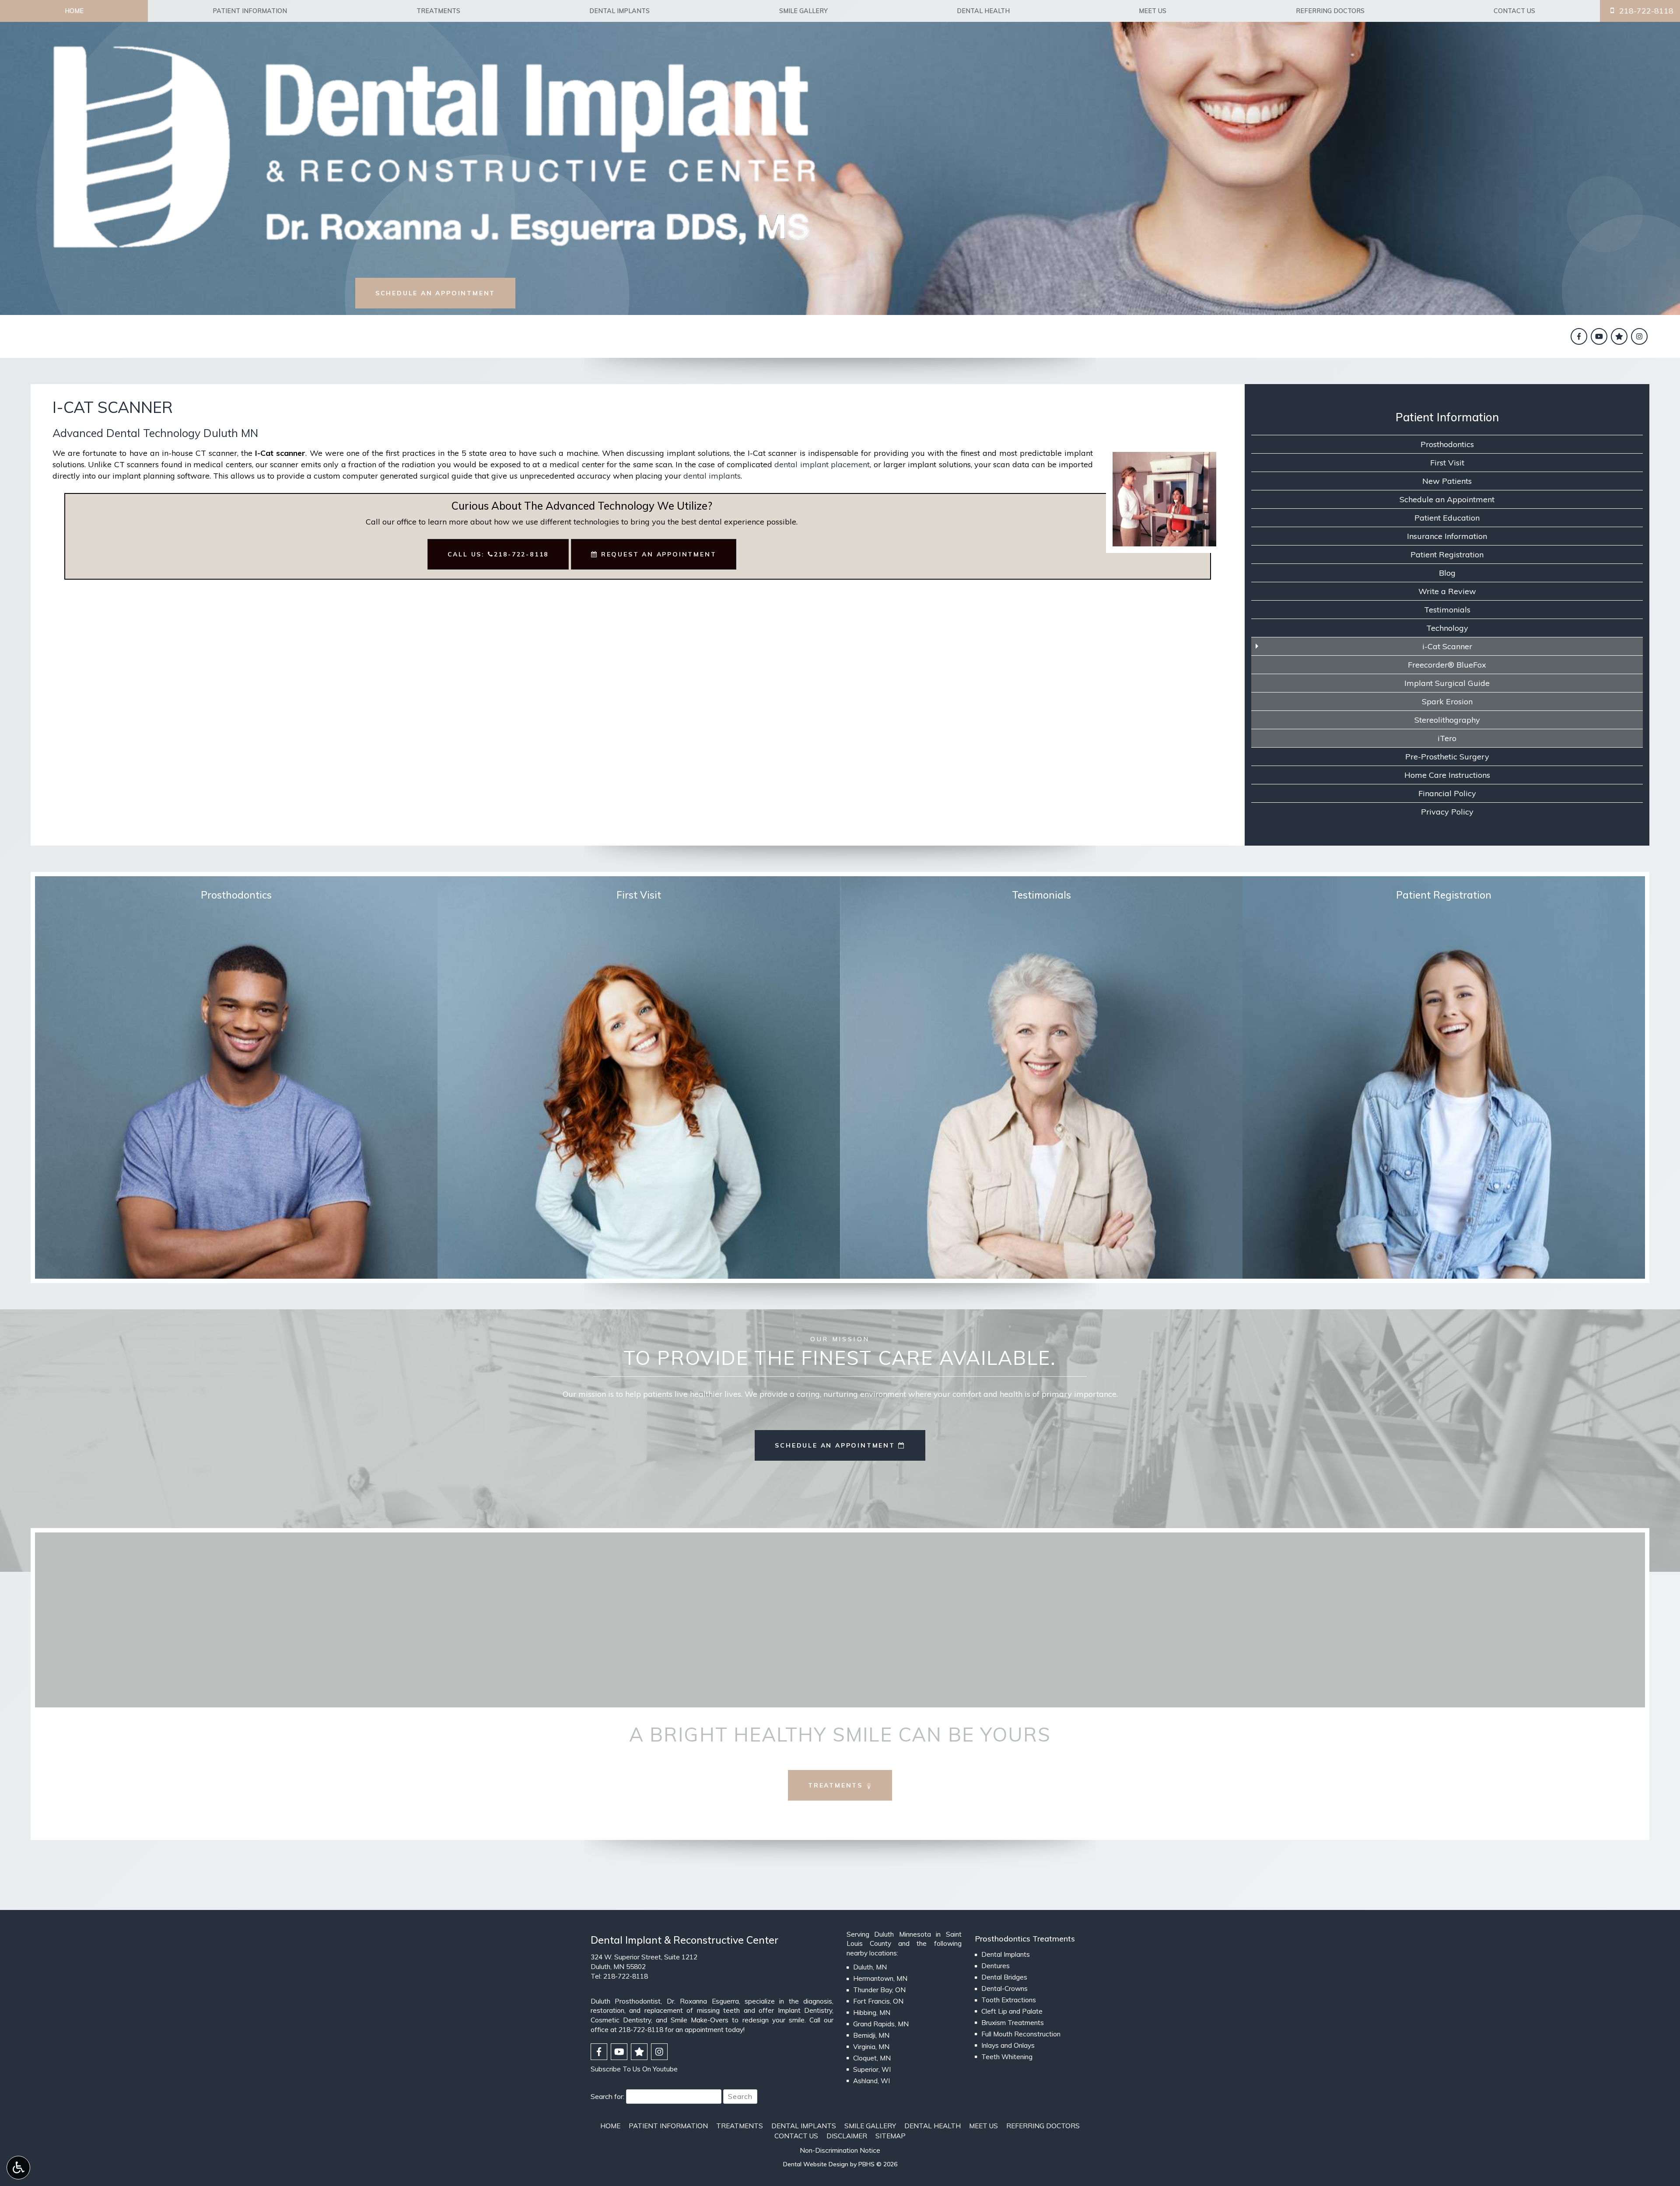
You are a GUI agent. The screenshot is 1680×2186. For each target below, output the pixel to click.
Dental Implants (619, 11)
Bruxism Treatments (1013, 2023)
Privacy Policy (1447, 812)
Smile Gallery (803, 11)
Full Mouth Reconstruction (1021, 2034)
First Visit (1447, 463)
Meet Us (1153, 11)
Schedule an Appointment (1447, 499)
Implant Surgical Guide (1447, 683)
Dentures (996, 1966)
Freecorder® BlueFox (1447, 665)
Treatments (438, 11)
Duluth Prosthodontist (626, 2001)
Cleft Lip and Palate (1012, 2011)
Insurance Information (1447, 536)
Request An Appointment (657, 554)
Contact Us (1514, 11)
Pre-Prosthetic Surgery (1447, 757)
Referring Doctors (1330, 11)
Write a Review (1447, 591)
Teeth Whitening (1007, 2057)
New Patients (1447, 481)
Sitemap (891, 2136)
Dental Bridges (1004, 1977)
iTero (1447, 738)
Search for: (607, 2096)
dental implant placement (822, 464)
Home (74, 11)
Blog (1447, 573)
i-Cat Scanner (1447, 646)
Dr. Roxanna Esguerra (703, 2001)
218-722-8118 (626, 1976)
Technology (1447, 628)
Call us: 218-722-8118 (498, 554)
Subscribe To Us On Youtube (634, 2069)
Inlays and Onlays (1008, 2045)
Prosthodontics (1447, 444)
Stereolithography (1447, 720)
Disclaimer (847, 2136)
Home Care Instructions (1447, 775)
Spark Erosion (1447, 701)
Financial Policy (1447, 793)
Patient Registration (1447, 554)
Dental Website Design (816, 2164)
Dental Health (983, 11)
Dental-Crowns (1004, 1988)
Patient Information (250, 11)
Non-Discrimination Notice (840, 2150)
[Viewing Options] (18, 2168)
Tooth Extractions (1009, 2000)
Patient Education (1447, 518)
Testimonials (1447, 610)
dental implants (712, 476)
